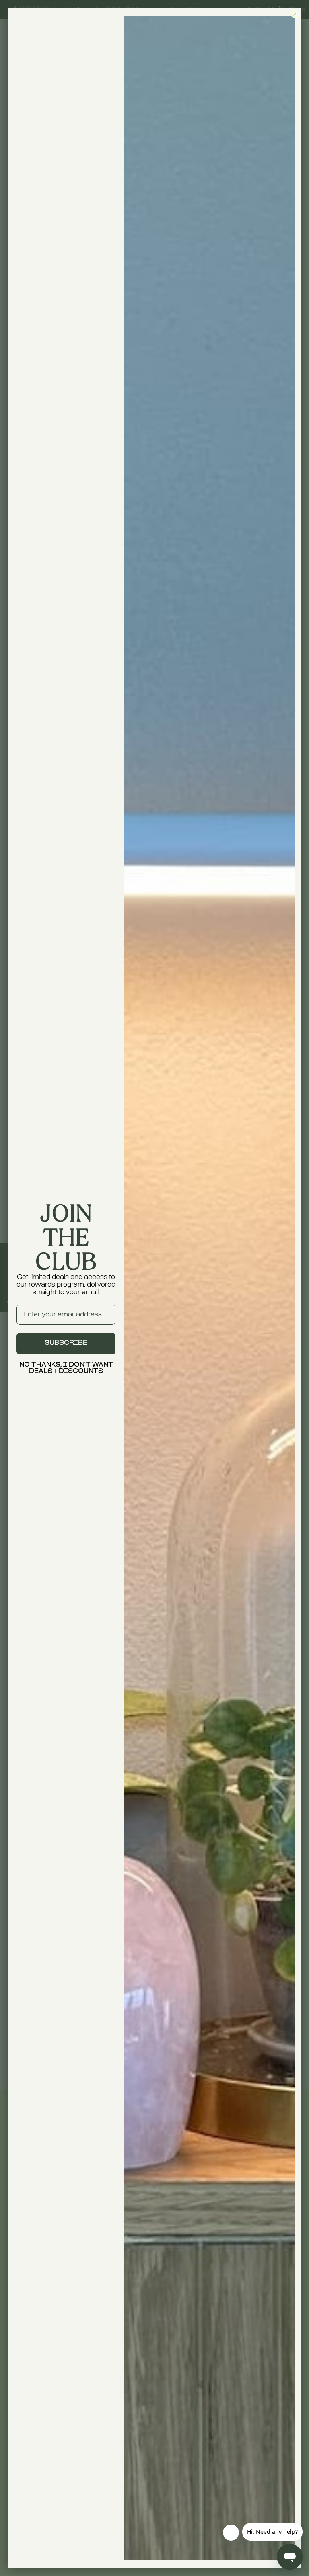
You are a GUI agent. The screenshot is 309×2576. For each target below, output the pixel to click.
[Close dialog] (295, 14)
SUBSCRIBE (66, 1343)
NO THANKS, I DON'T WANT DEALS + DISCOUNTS (66, 1368)
